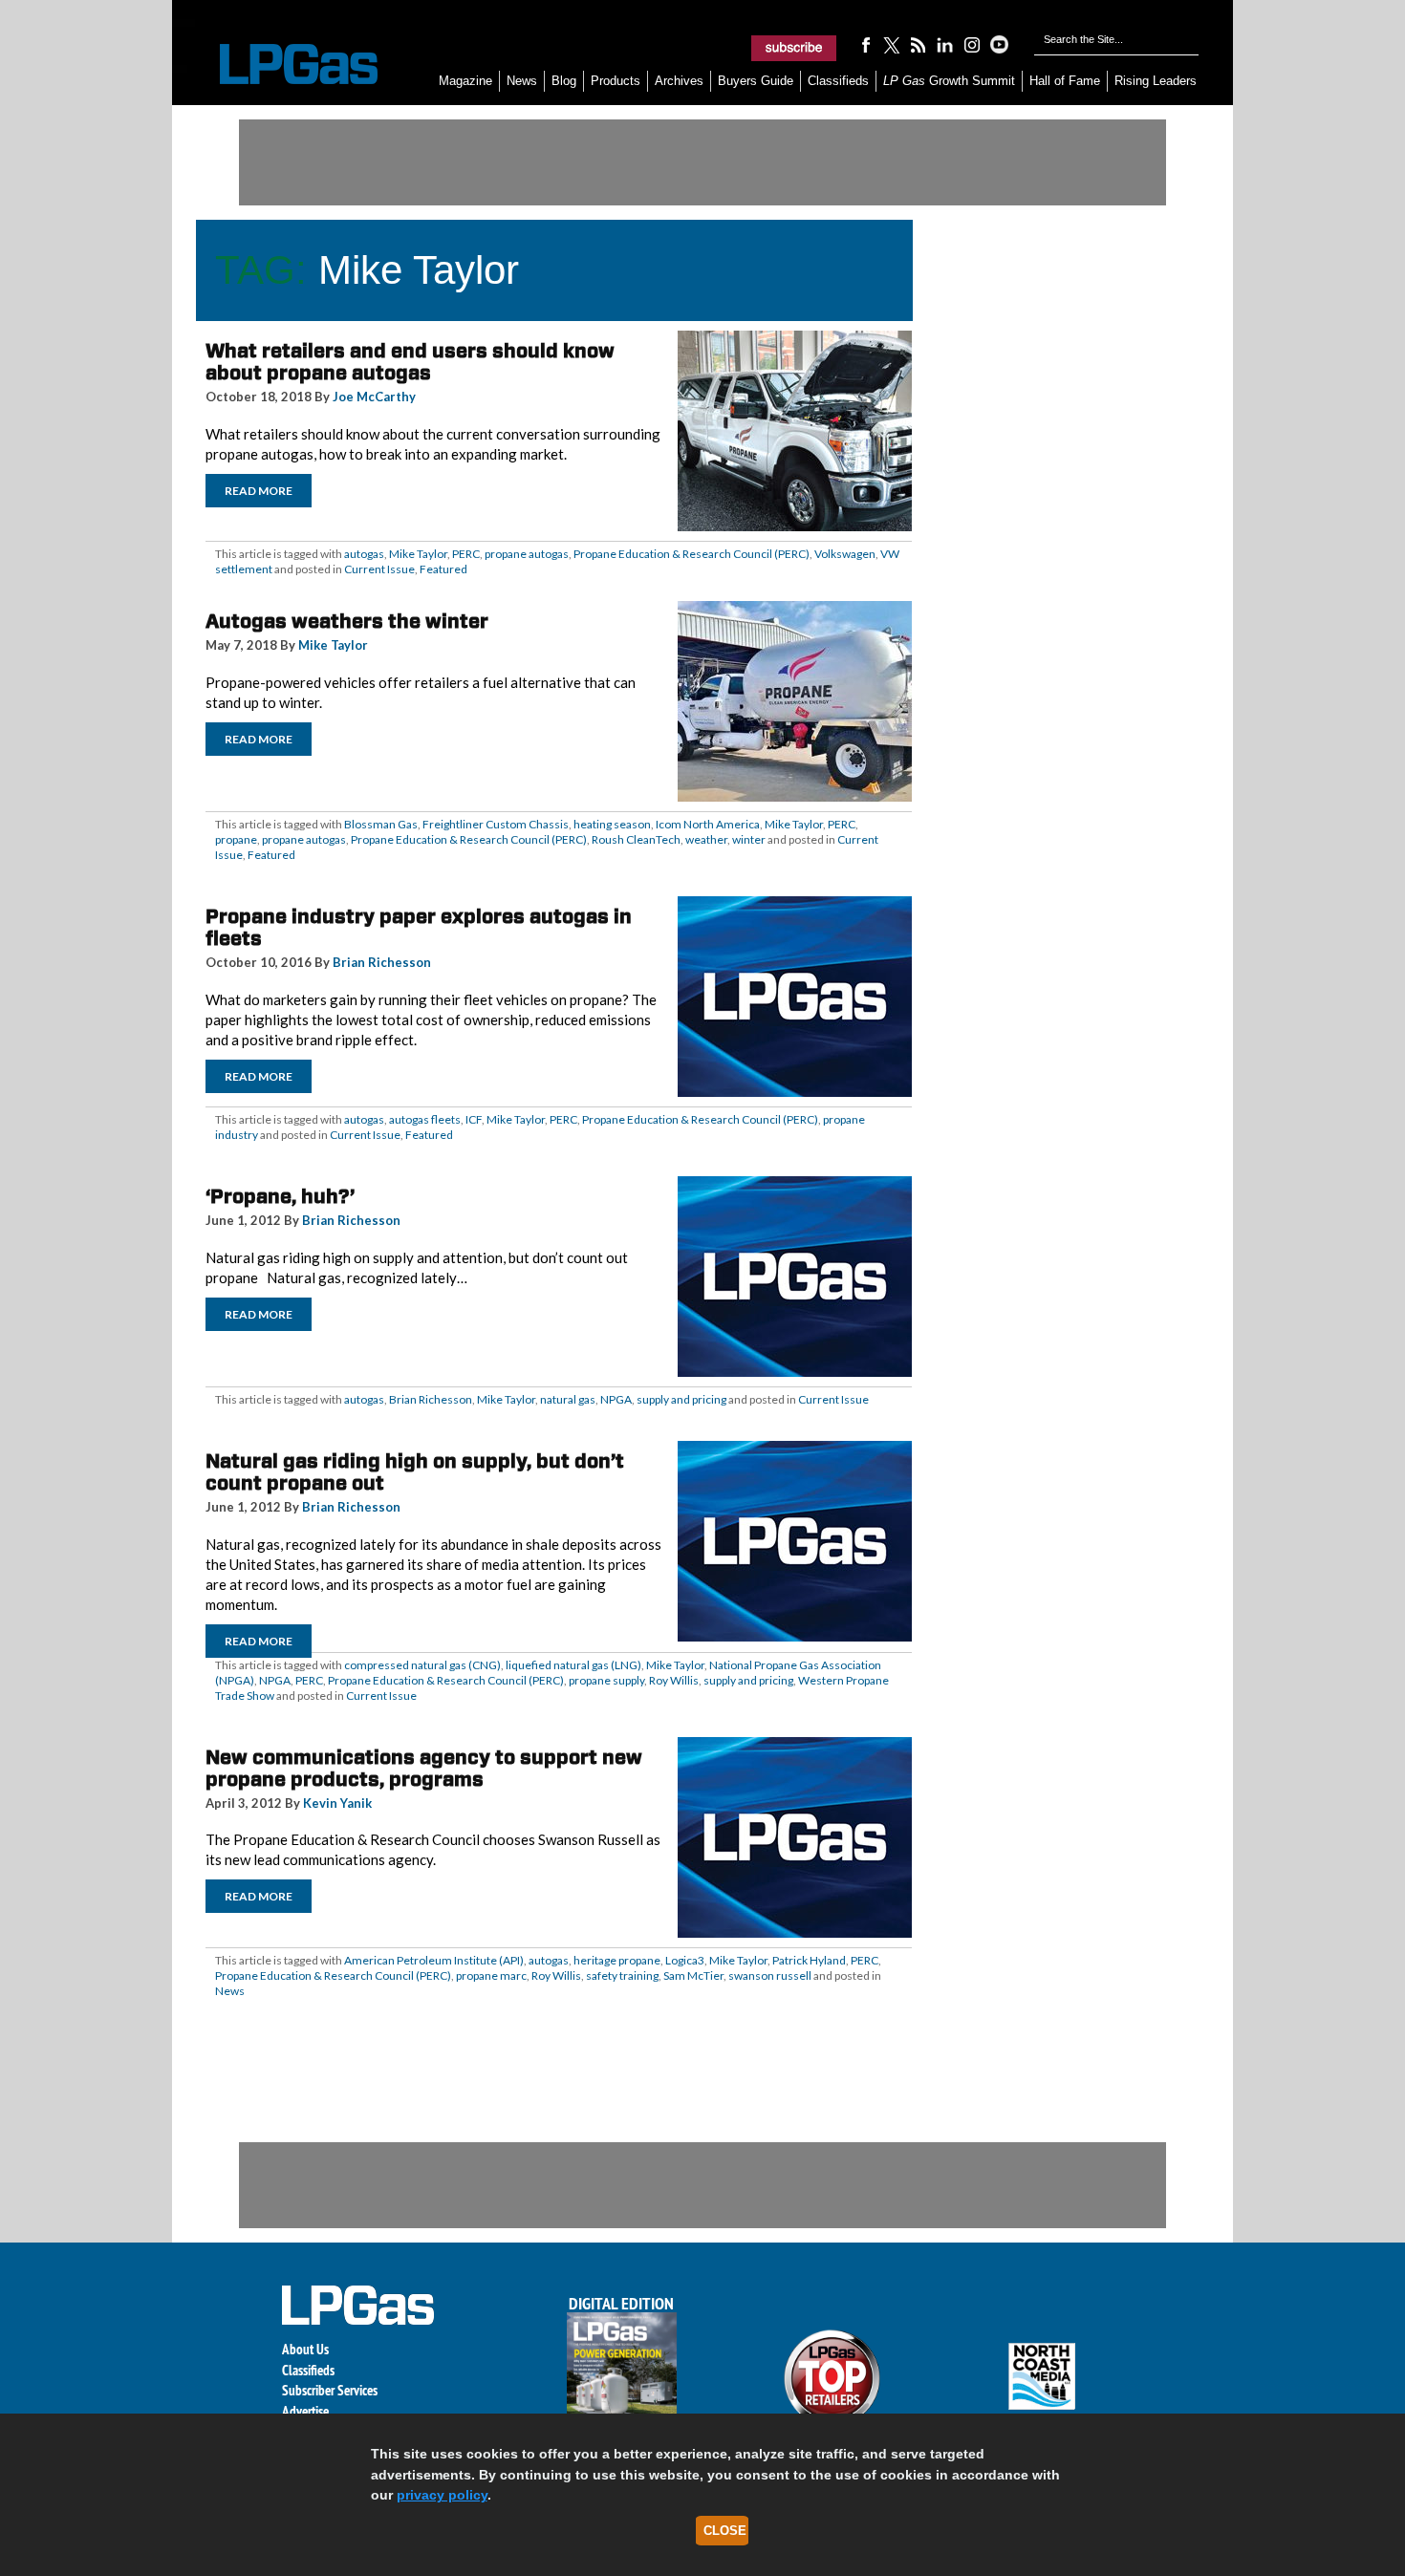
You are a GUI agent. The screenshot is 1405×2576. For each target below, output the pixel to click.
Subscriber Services (330, 2390)
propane (236, 839)
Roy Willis (674, 1680)
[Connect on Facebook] (865, 44)
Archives (679, 81)
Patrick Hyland (809, 1960)
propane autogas (527, 554)
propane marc (491, 1975)
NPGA (616, 1399)
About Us (305, 2349)
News (522, 81)
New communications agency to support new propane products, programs (424, 1768)
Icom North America (708, 824)
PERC (466, 554)
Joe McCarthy (374, 397)
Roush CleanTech (636, 839)
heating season (612, 824)
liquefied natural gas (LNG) (573, 1665)
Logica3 (685, 1960)
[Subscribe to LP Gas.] (794, 48)
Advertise (305, 2411)
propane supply (606, 1680)
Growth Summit (949, 81)
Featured (443, 569)
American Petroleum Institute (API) (434, 1960)
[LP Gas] (282, 64)
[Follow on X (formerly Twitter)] (892, 44)
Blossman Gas (381, 824)
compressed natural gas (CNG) (422, 1665)
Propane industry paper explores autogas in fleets (419, 927)
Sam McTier (693, 1975)
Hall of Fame (1065, 81)
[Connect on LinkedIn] (945, 44)
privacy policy (442, 2495)
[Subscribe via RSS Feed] (919, 44)
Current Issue (379, 569)
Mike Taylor (418, 554)
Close (725, 2531)
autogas (364, 554)
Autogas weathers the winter (347, 621)
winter (749, 839)
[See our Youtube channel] (999, 44)
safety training (622, 1975)
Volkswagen (845, 554)
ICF (474, 1119)
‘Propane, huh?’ (280, 1196)
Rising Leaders (1156, 81)
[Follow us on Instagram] (972, 44)
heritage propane (617, 1960)
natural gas (568, 1399)
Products (616, 81)
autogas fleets (425, 1119)
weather (706, 839)
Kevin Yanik (337, 1803)
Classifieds (838, 81)
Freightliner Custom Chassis (496, 824)
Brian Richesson (382, 962)
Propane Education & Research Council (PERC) (692, 554)
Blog (564, 81)
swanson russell (770, 1975)
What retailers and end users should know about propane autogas (410, 362)
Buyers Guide (756, 81)
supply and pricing (681, 1399)
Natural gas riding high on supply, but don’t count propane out (415, 1472)
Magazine (465, 81)
